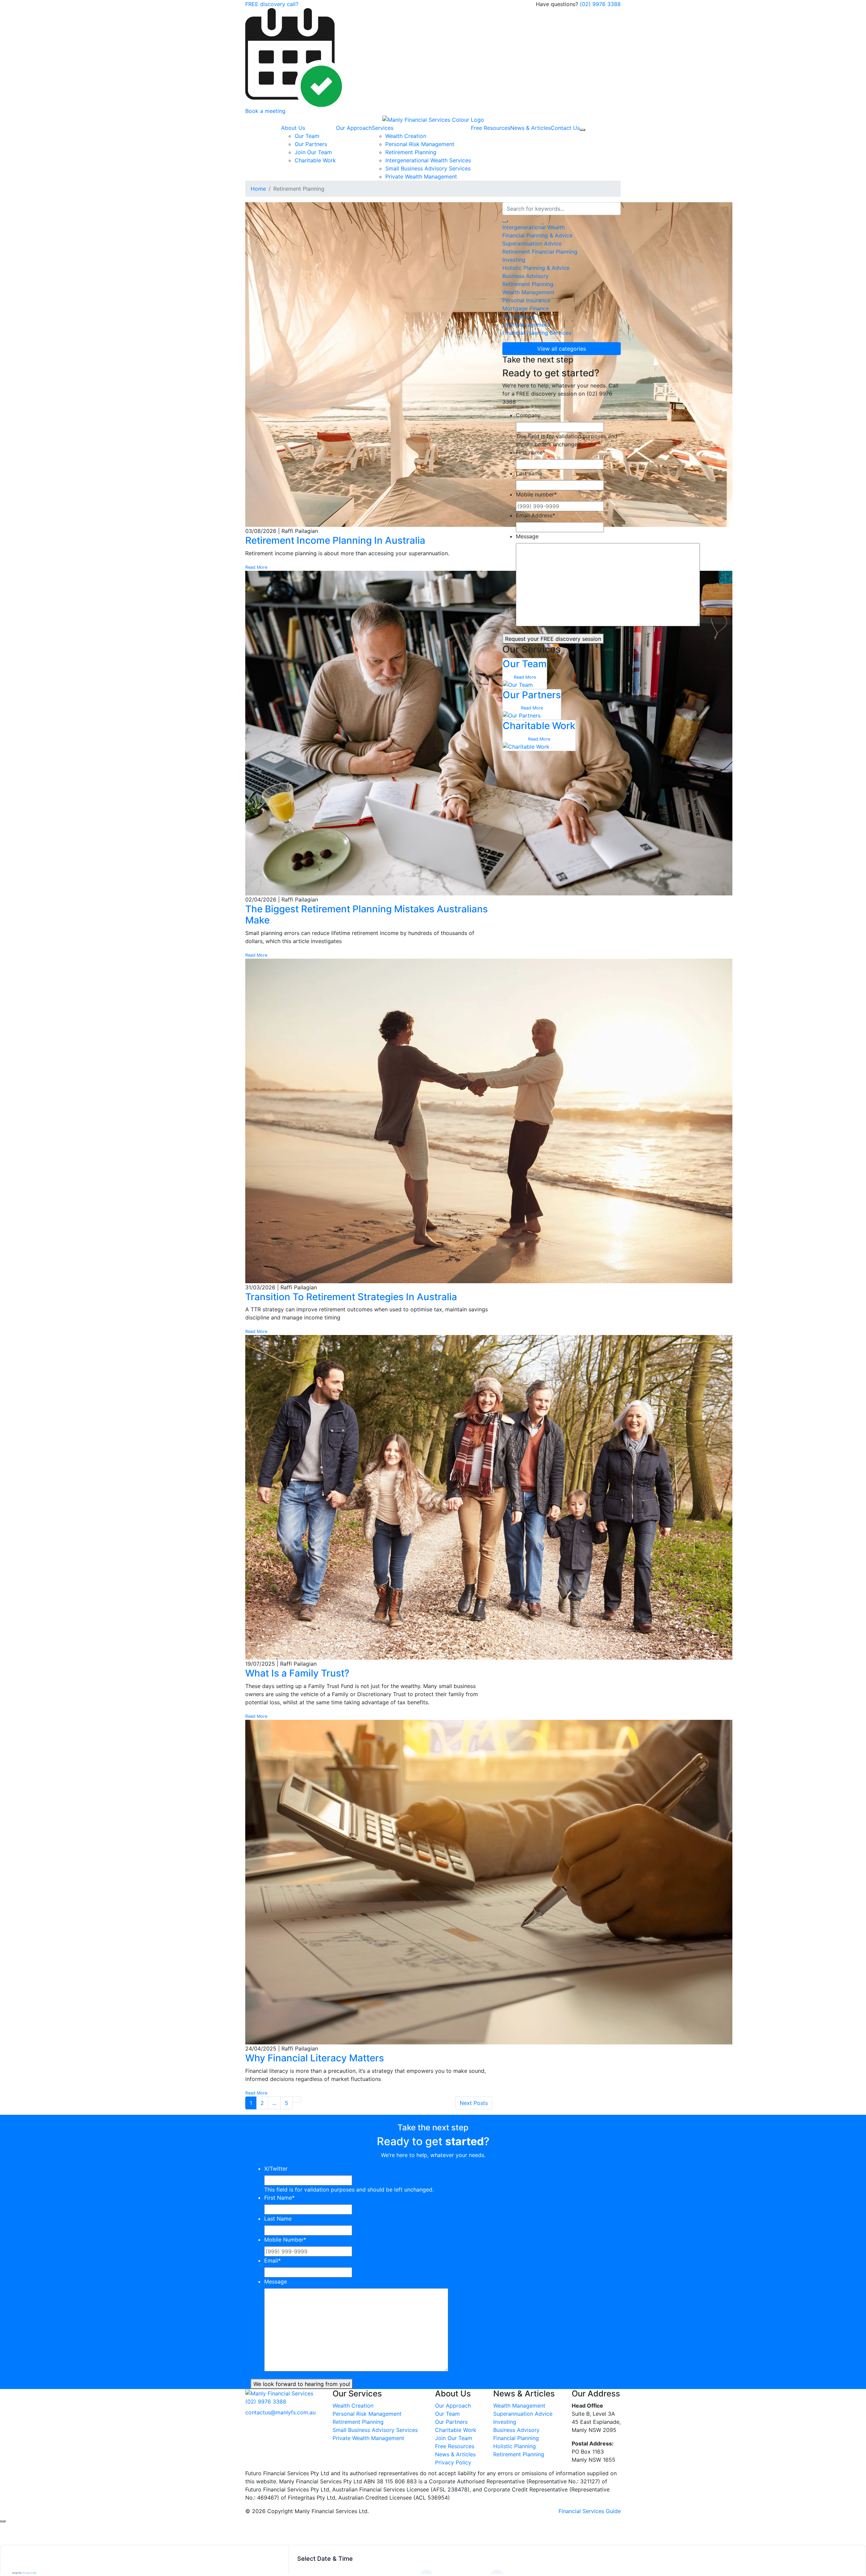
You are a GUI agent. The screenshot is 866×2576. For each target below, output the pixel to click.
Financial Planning (516, 2438)
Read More (256, 567)
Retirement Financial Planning (540, 252)
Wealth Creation (406, 136)
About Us (293, 128)
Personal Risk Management (420, 144)
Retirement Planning (411, 152)
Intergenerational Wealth (533, 227)
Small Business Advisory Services (428, 168)
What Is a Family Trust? (297, 1673)
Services (383, 128)
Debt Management (526, 325)
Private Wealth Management (421, 177)
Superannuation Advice (532, 243)
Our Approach (354, 128)
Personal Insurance (526, 300)
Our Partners (311, 144)
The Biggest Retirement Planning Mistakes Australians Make (367, 915)
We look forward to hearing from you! (302, 2384)
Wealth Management (528, 292)
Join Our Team (313, 152)
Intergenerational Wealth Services (428, 160)
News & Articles (530, 128)
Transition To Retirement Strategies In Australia (351, 1297)
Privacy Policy (453, 2462)
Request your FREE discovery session (553, 639)
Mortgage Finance (526, 308)
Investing (514, 260)
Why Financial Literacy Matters (315, 2058)
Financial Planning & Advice (537, 235)
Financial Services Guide (590, 2511)
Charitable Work (315, 160)
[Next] (297, 2100)
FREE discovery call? (272, 4)
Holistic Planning (515, 2446)
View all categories (562, 349)
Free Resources (491, 128)
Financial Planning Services (537, 333)
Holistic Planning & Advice (536, 268)
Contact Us (565, 128)
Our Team (307, 136)
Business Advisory (526, 276)
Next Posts (474, 2103)
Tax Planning (519, 317)
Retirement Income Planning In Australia (335, 540)
